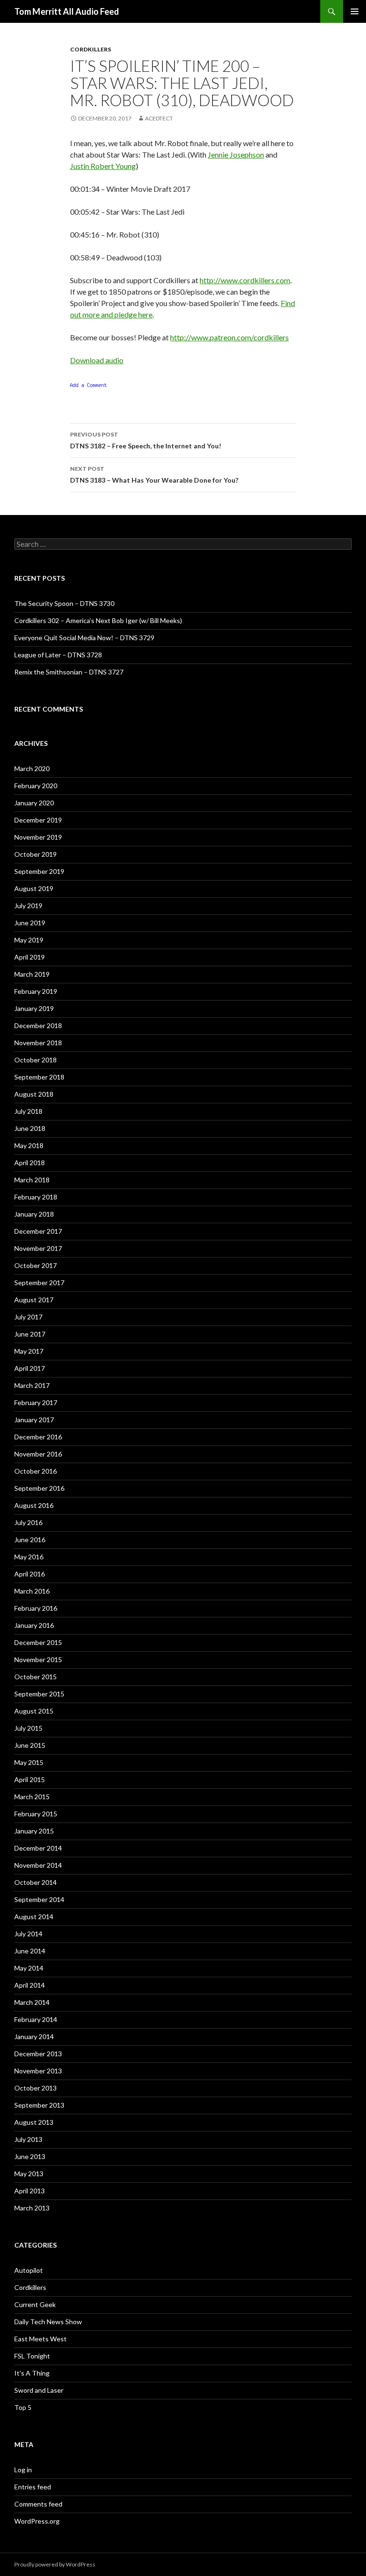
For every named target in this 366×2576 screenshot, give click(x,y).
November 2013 (38, 2071)
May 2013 (29, 2174)
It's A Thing (32, 2373)
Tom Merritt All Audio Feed (67, 11)
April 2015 (30, 1779)
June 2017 (30, 1334)
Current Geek (35, 2304)
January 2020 (34, 803)
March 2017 (32, 1385)
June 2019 (30, 923)
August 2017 (34, 1300)
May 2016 (29, 1557)
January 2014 (34, 2036)
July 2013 (28, 2139)
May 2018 (29, 1145)
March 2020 (32, 768)
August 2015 (34, 1711)
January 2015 (34, 1831)
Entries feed (33, 2487)
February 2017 (36, 1402)
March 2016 (32, 1591)
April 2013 (30, 2191)
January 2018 (34, 1214)
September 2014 (39, 1899)
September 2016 (39, 1488)
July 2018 (28, 1111)
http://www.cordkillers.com (245, 280)
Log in (23, 2470)
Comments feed (38, 2504)
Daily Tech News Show (48, 2322)
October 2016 (36, 1471)
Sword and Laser (39, 2390)
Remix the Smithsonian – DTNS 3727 (69, 672)
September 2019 (39, 871)
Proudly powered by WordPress (55, 2564)
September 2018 (39, 1077)
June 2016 (30, 1540)
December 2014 (38, 1848)
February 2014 (36, 2019)
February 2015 (36, 1814)
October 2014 (36, 1882)
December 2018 (38, 1025)
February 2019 (36, 991)
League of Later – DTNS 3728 (58, 655)
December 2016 (38, 1437)
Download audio (97, 360)
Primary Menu (355, 11)
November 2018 (38, 1043)
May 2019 (29, 940)
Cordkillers (91, 49)
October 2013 (36, 2088)
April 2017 (30, 1368)
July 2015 (28, 1728)
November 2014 (38, 1865)
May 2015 (29, 1762)
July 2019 (28, 906)
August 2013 (34, 2122)
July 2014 (28, 1934)
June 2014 (30, 1951)
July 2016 (28, 1522)
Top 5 (23, 2407)
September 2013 (39, 2105)
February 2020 (36, 786)
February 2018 (36, 1197)
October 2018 (36, 1060)
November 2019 (38, 837)
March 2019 (32, 974)
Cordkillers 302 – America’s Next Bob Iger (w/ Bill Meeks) (98, 620)
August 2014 (34, 1917)
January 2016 (34, 1625)
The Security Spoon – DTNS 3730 (64, 603)
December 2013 (38, 2054)
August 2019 (34, 888)
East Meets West (41, 2339)
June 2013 (30, 2156)
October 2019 (36, 854)
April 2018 (30, 1163)
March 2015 (32, 1797)
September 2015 (39, 1694)
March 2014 (32, 2002)
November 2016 (38, 1454)
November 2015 (38, 1660)
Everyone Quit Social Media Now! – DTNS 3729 (84, 638)
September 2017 (39, 1283)
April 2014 (30, 1985)
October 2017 (36, 1265)
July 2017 (28, 1317)
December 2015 (38, 1642)
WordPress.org (37, 2521)
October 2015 (36, 1677)
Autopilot (29, 2270)
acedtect (159, 118)
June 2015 (30, 1745)
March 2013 (32, 2208)
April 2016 (30, 1574)
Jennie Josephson (236, 154)
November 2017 (38, 1248)
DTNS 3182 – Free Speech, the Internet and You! (146, 440)
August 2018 (34, 1094)
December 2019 (38, 820)
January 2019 (34, 1008)
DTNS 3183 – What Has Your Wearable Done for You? (154, 475)
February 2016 (36, 1608)
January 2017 (34, 1420)
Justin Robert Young (103, 166)
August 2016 (34, 1505)
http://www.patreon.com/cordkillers (229, 337)
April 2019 (30, 957)
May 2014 (29, 1968)
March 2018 (32, 1180)
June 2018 (30, 1128)
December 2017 (38, 1231)
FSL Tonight (32, 2356)
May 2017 (29, 1351)
